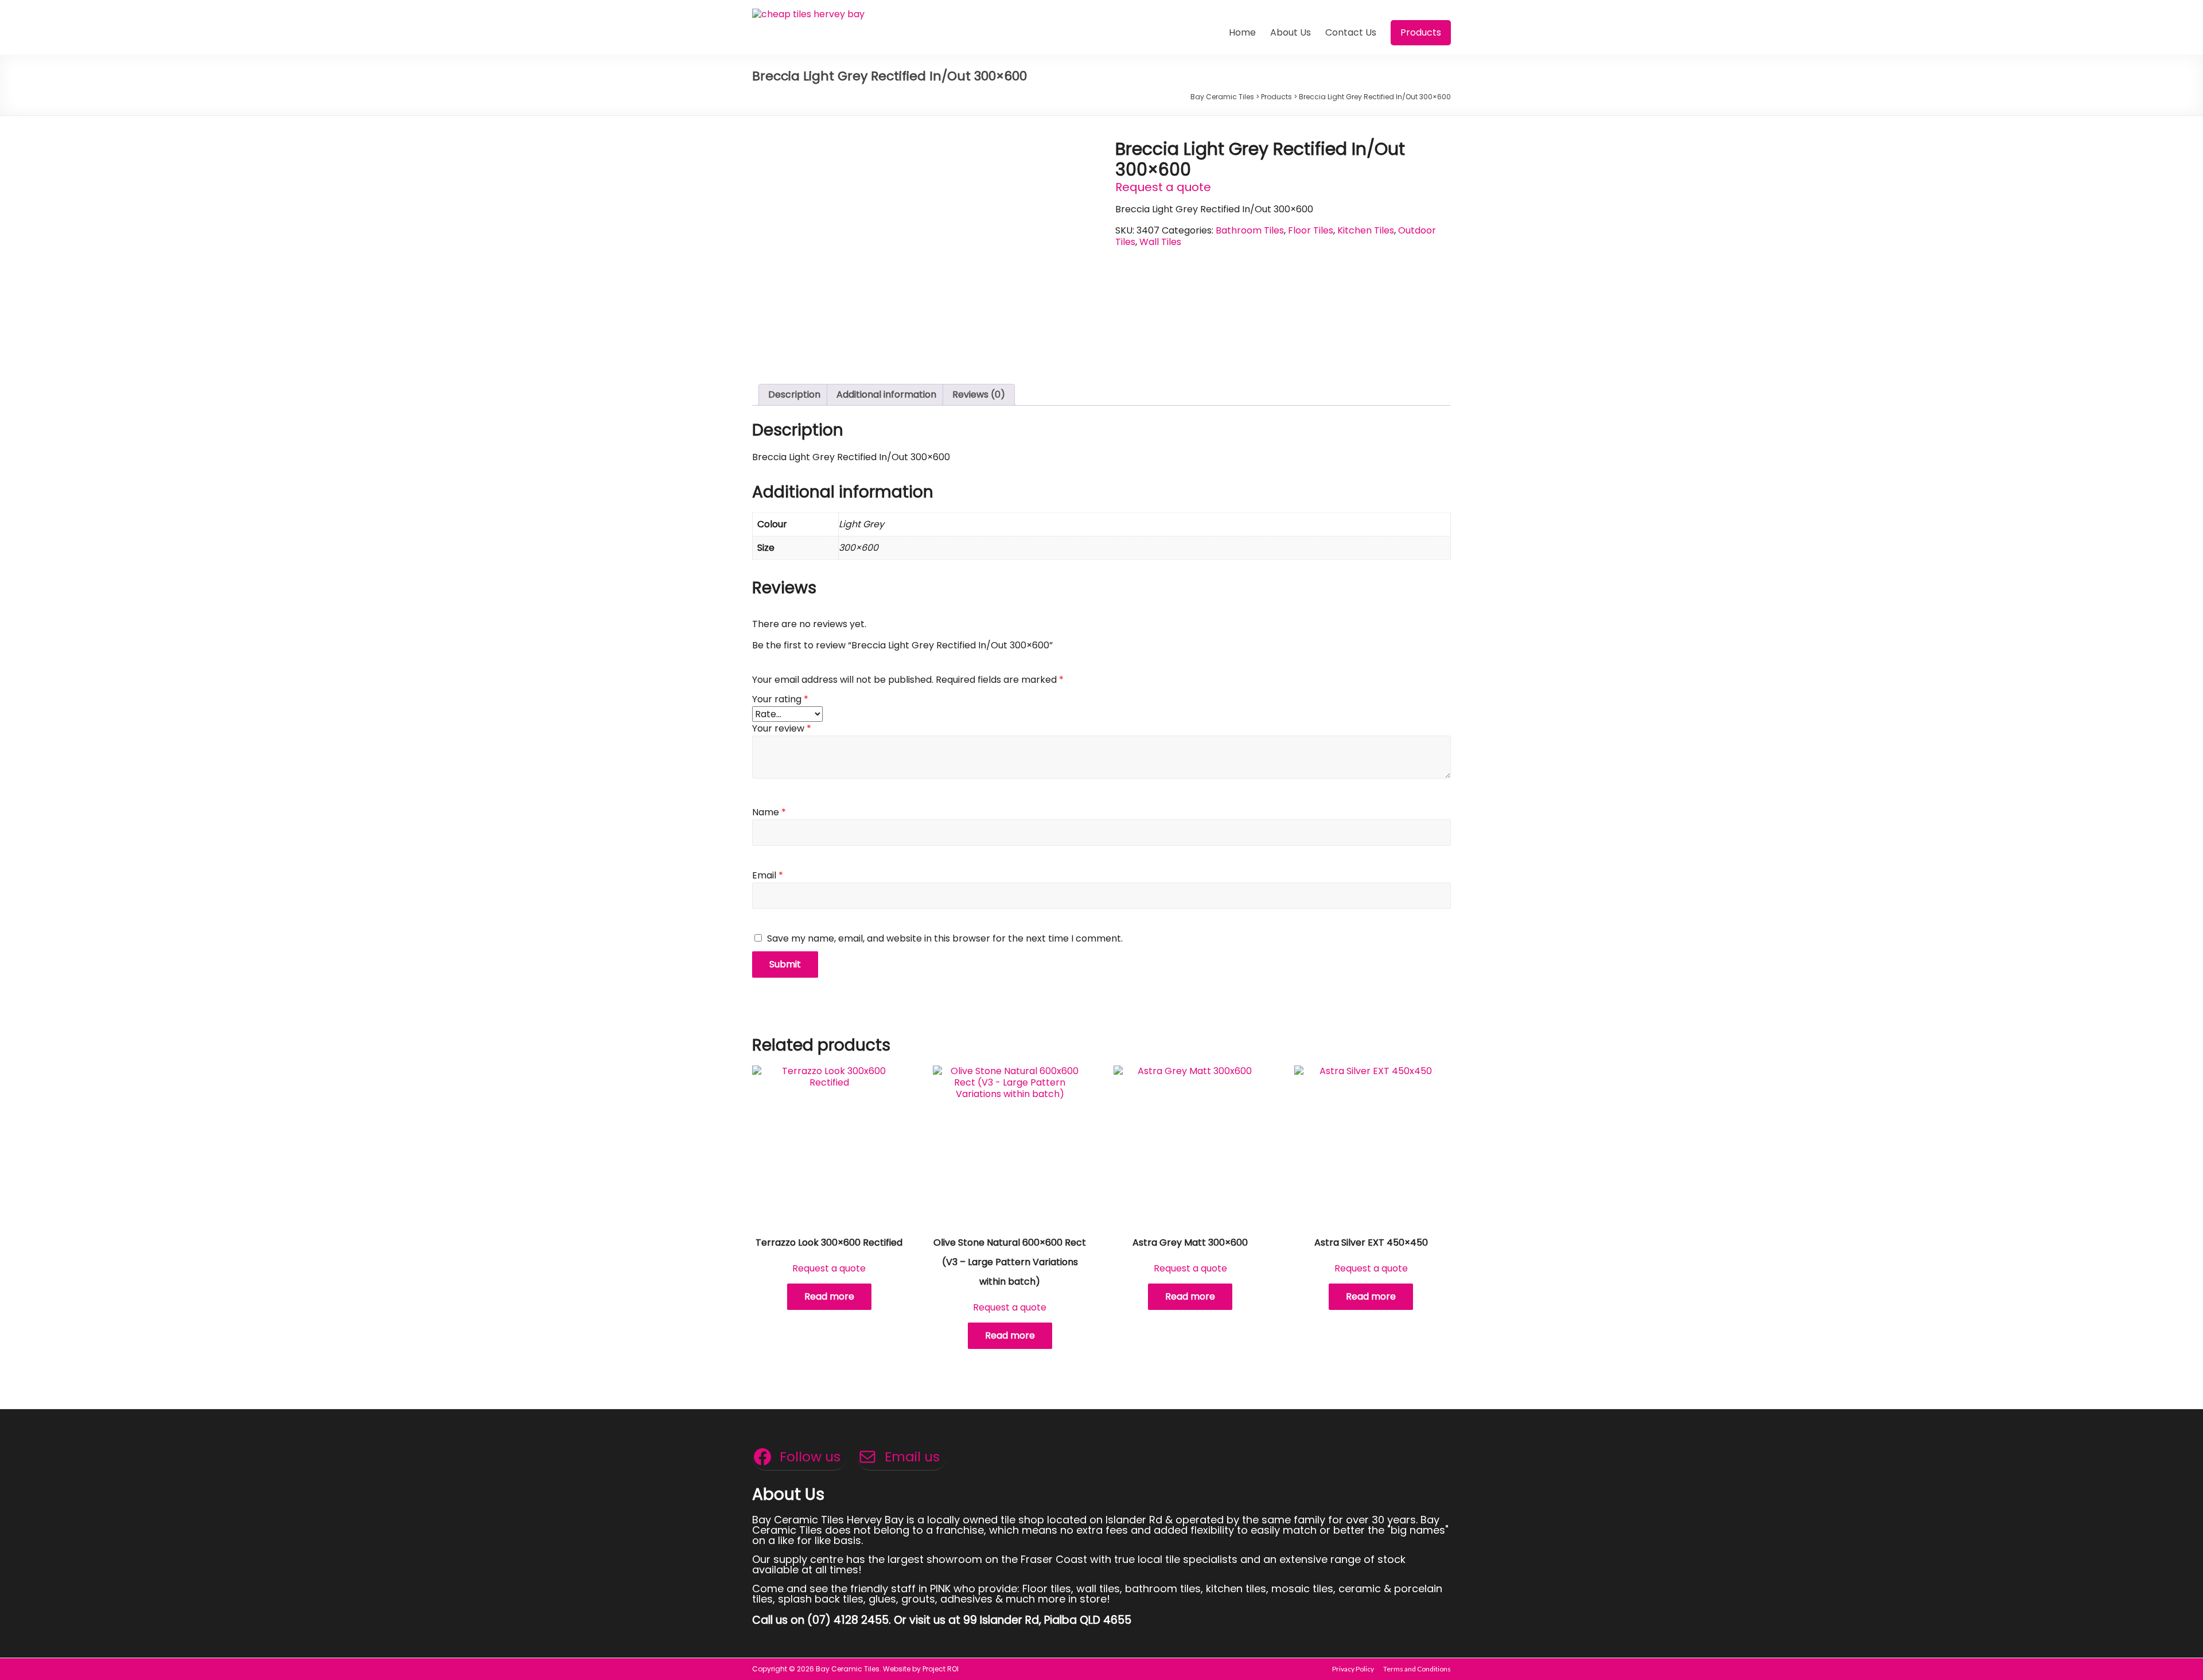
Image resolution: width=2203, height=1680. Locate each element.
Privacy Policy (1353, 1669)
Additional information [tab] (886, 394)
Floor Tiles (1311, 230)
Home (1242, 32)
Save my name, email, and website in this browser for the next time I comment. (945, 938)
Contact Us (1351, 32)
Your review (782, 728)
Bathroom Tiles (1250, 230)
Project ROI (941, 1669)
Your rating (780, 699)
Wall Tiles (1160, 242)
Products (1421, 32)
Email (768, 875)
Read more (829, 1296)
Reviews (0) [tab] (979, 394)
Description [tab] (794, 394)
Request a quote (1163, 187)
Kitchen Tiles (1366, 230)
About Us (1291, 32)
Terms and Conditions (1417, 1669)
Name (769, 812)
